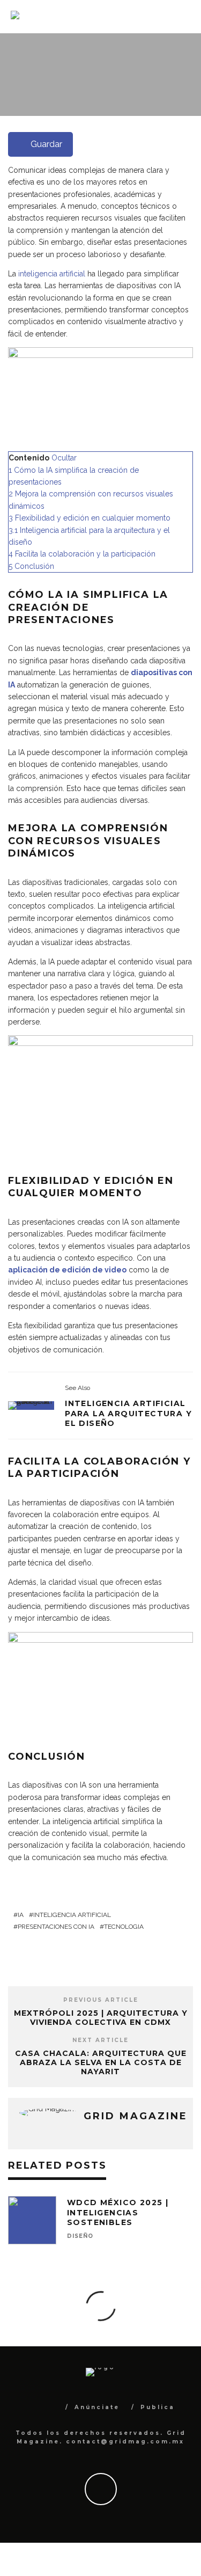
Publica (158, 2407)
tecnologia (124, 1927)
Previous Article (101, 2000)
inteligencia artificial (52, 274)
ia (21, 1915)
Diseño (80, 2236)
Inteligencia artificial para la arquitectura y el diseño (128, 1413)
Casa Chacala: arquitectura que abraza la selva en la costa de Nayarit (101, 2062)
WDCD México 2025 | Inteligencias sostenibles (118, 2212)
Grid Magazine (132, 112)
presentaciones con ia (56, 1927)
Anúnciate (97, 2407)
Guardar (46, 144)
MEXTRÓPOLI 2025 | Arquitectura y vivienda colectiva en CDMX (101, 2018)
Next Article (100, 2040)
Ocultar (64, 458)
